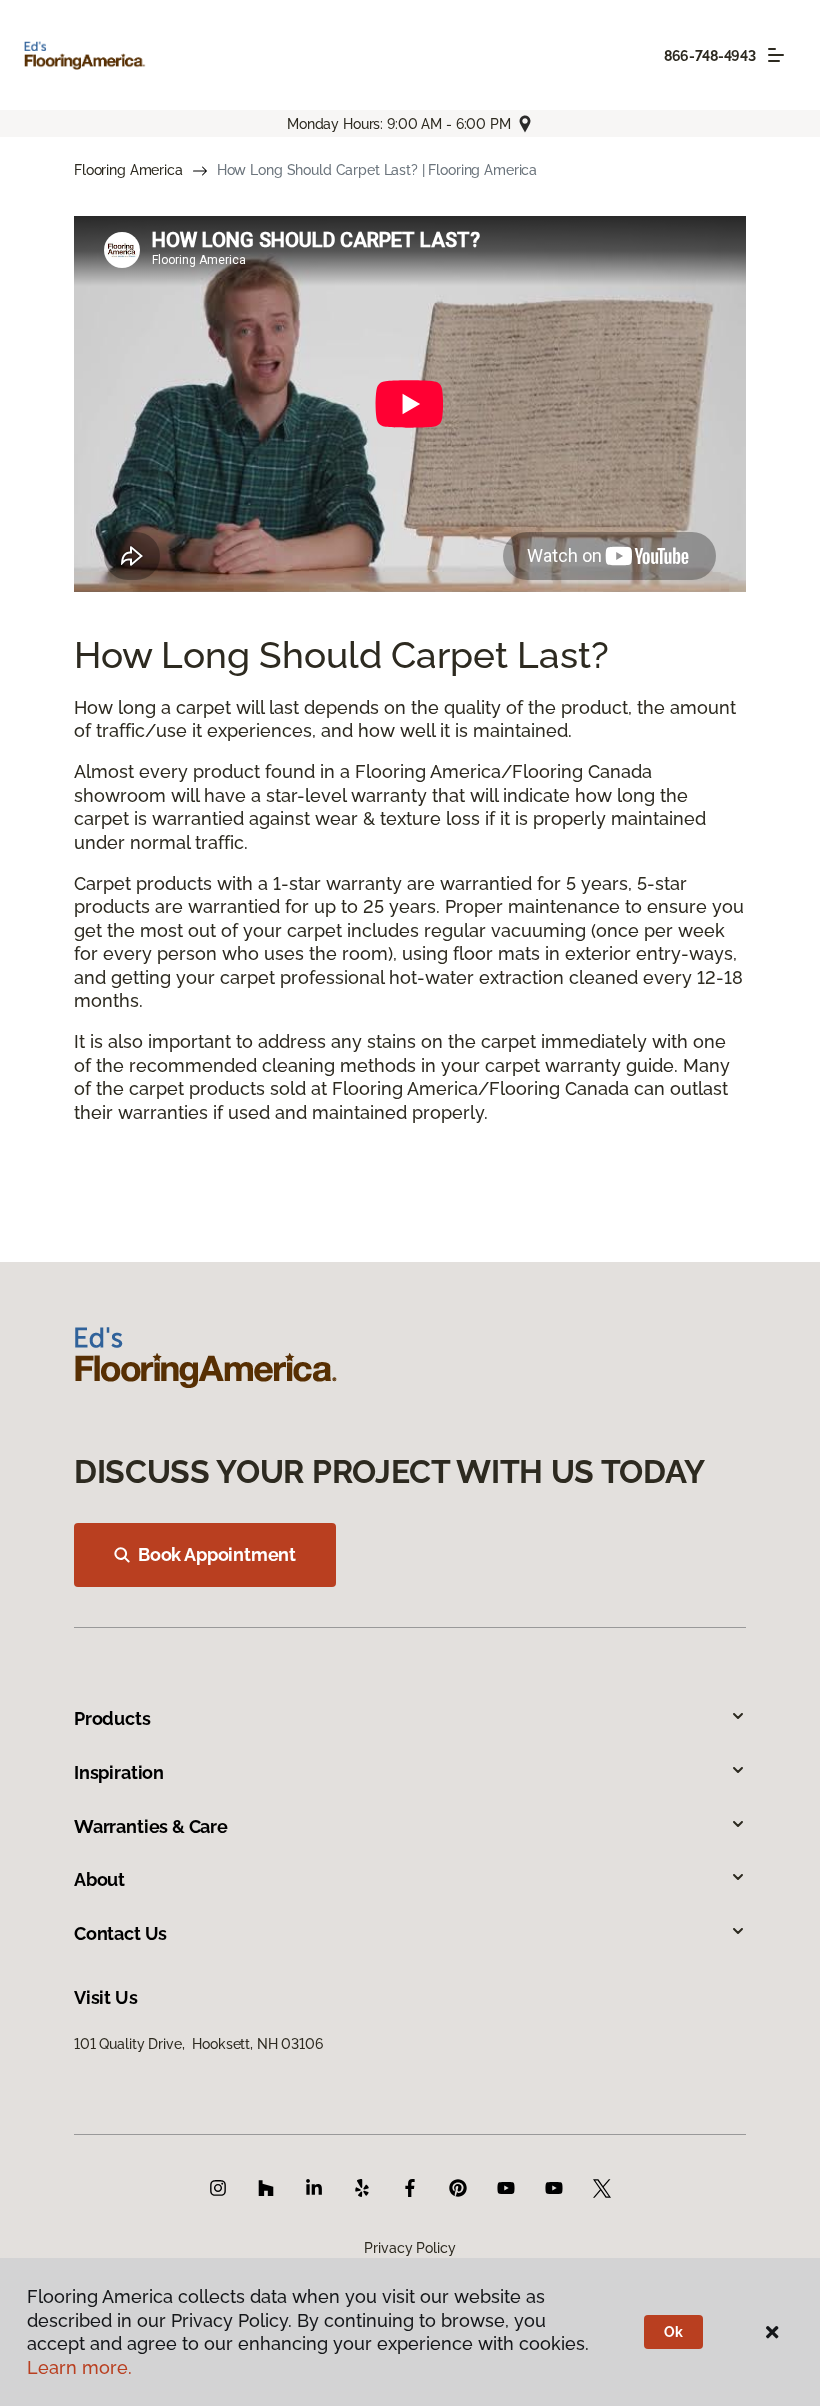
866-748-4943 (710, 56)
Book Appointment (217, 1554)
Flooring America (128, 170)
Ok (673, 2332)
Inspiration (119, 1772)
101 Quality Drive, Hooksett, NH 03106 (198, 2044)
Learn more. (79, 2367)
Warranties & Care (151, 1826)
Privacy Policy (409, 2248)
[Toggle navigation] (776, 55)
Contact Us (120, 1933)
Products (112, 1718)
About (99, 1879)
